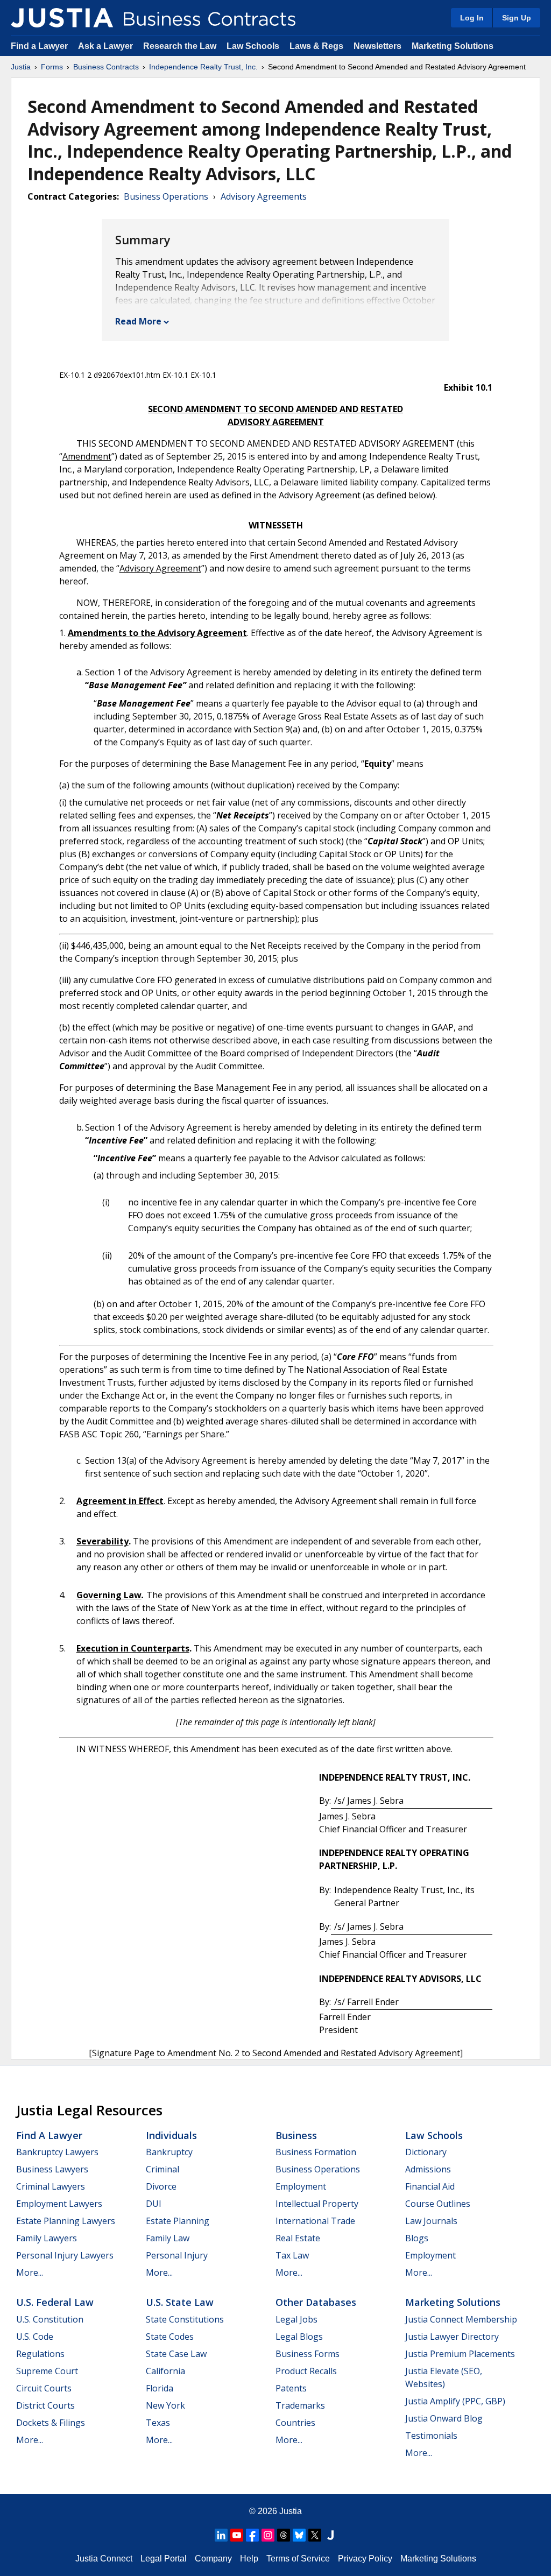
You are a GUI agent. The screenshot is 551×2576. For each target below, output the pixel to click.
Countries (295, 2423)
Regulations (40, 2354)
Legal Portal (164, 2559)
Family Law (168, 2238)
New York (165, 2405)
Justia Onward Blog (444, 2418)
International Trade (315, 2221)
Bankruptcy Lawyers (57, 2152)
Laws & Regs (316, 46)
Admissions (428, 2169)
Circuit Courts (44, 2388)
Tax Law (292, 2255)
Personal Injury (177, 2255)
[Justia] (62, 18)
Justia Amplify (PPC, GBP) (455, 2401)
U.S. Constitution (50, 2319)
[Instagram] (268, 2535)
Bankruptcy (169, 2152)
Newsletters (377, 46)
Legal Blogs (299, 2337)
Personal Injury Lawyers (65, 2255)
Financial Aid (430, 2186)
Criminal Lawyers (51, 2186)
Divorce (161, 2186)
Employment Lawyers (59, 2204)
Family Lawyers (47, 2238)
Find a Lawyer (39, 46)
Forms (52, 67)
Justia (21, 67)
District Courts (45, 2405)
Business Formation (316, 2152)
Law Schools (253, 46)
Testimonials (431, 2436)
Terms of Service (298, 2559)
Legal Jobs (296, 2319)
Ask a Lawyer (107, 46)
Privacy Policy (365, 2559)
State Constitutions (185, 2319)
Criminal (163, 2169)
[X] (315, 2535)
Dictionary (426, 2152)
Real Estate (298, 2238)
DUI (154, 2204)
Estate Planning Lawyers (66, 2221)
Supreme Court (47, 2371)
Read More (138, 321)
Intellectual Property (317, 2204)
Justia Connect (104, 2559)
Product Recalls (306, 2371)
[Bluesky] (299, 2535)
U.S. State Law (180, 2302)
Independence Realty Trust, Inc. (203, 67)
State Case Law (176, 2354)
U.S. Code (35, 2337)
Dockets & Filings (51, 2423)
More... (30, 2272)
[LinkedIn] (221, 2535)
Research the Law (180, 46)
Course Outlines (438, 2204)
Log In (472, 18)
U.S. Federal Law (55, 2302)
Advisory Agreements (264, 196)
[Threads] (284, 2535)
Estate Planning (178, 2221)
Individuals (171, 2135)
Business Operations (166, 196)
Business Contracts (106, 67)
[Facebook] (252, 2535)
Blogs (417, 2238)
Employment (301, 2186)
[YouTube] (237, 2535)
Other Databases (316, 2302)
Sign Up (517, 18)
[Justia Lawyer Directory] (330, 2535)
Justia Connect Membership (461, 2319)
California (165, 2371)
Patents (291, 2388)
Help (249, 2559)
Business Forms (308, 2354)
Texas (158, 2423)
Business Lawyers (52, 2169)
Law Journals (431, 2221)
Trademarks (300, 2405)
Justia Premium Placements (460, 2354)
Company (213, 2559)
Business (296, 2135)
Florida (160, 2388)
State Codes (170, 2337)
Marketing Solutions (453, 46)
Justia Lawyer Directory (452, 2337)
